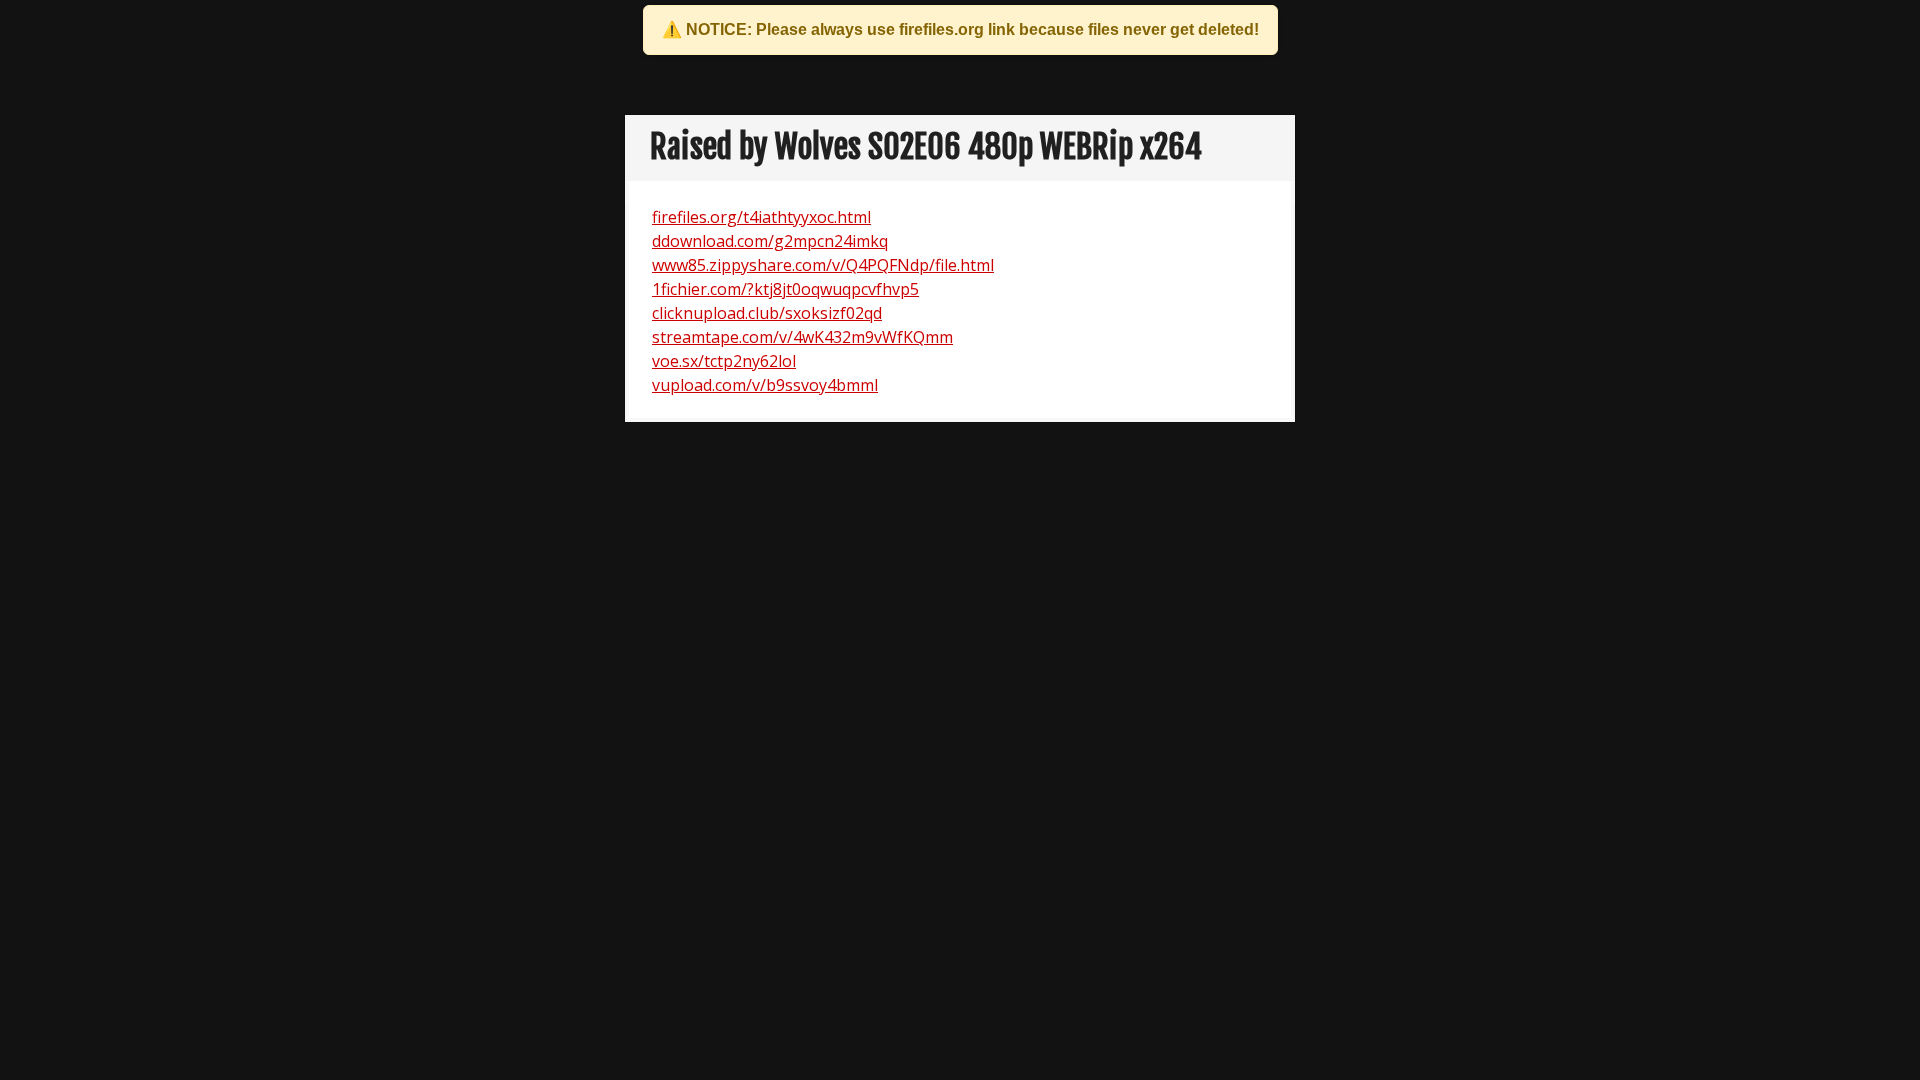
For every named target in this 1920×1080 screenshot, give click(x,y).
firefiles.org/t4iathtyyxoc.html (761, 217)
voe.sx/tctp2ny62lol (724, 361)
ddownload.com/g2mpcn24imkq (770, 241)
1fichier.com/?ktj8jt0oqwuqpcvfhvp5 (785, 289)
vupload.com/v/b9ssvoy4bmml (765, 385)
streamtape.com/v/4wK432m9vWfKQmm (802, 337)
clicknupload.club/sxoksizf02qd (767, 313)
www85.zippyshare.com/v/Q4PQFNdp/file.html (823, 265)
